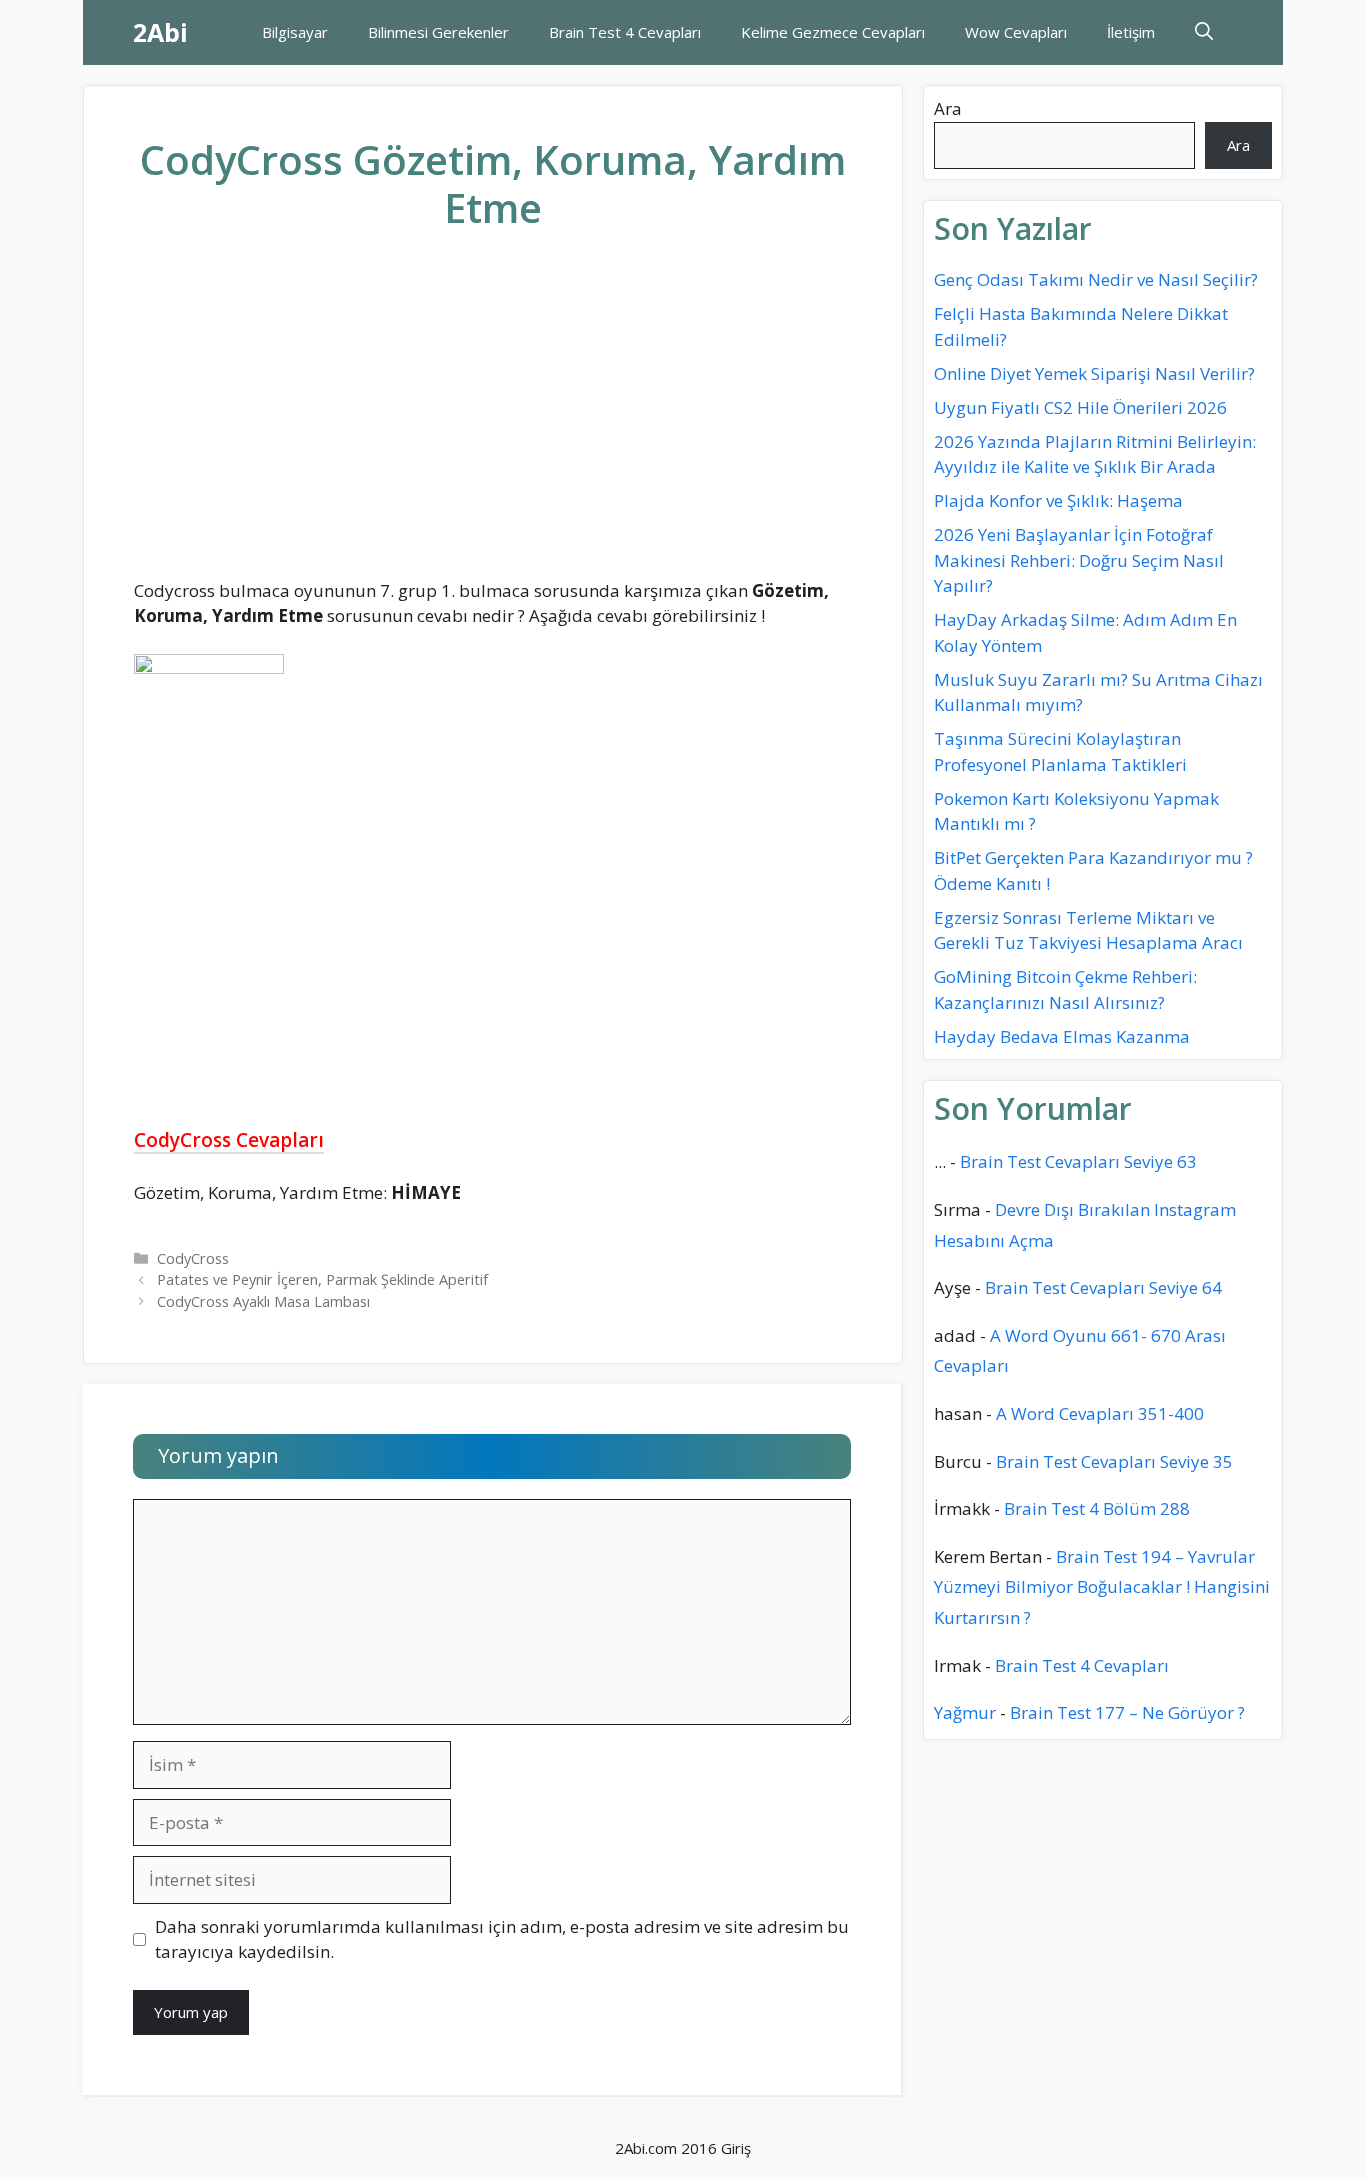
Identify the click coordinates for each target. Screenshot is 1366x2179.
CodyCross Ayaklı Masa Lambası (263, 1301)
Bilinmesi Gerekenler (438, 32)
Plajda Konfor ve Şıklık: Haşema (1058, 500)
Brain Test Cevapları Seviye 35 (1114, 1460)
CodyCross (193, 1258)
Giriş (736, 2148)
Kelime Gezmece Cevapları (833, 32)
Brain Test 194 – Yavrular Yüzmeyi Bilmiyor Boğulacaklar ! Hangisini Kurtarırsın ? (1102, 1586)
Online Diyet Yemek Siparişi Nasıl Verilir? (1094, 373)
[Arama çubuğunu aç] (1204, 32)
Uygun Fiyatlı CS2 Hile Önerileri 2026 (1080, 407)
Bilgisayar (295, 32)
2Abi (160, 32)
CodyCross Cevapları (229, 1140)
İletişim (1131, 32)
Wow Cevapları (1016, 32)
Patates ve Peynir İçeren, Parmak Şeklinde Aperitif (322, 1279)
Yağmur (965, 1712)
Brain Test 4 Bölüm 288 (1097, 1508)
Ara (948, 108)
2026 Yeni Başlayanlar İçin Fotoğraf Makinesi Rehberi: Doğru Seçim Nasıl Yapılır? (1079, 560)
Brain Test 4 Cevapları (625, 32)
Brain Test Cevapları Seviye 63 (1078, 1161)
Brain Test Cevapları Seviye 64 (1103, 1287)
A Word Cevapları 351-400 (1100, 1413)
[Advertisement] (493, 421)
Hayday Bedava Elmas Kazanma (1062, 1036)
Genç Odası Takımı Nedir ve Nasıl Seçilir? (1096, 279)
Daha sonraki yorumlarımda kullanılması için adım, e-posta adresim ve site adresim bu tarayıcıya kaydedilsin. (502, 1939)
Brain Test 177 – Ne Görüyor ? (1127, 1712)
